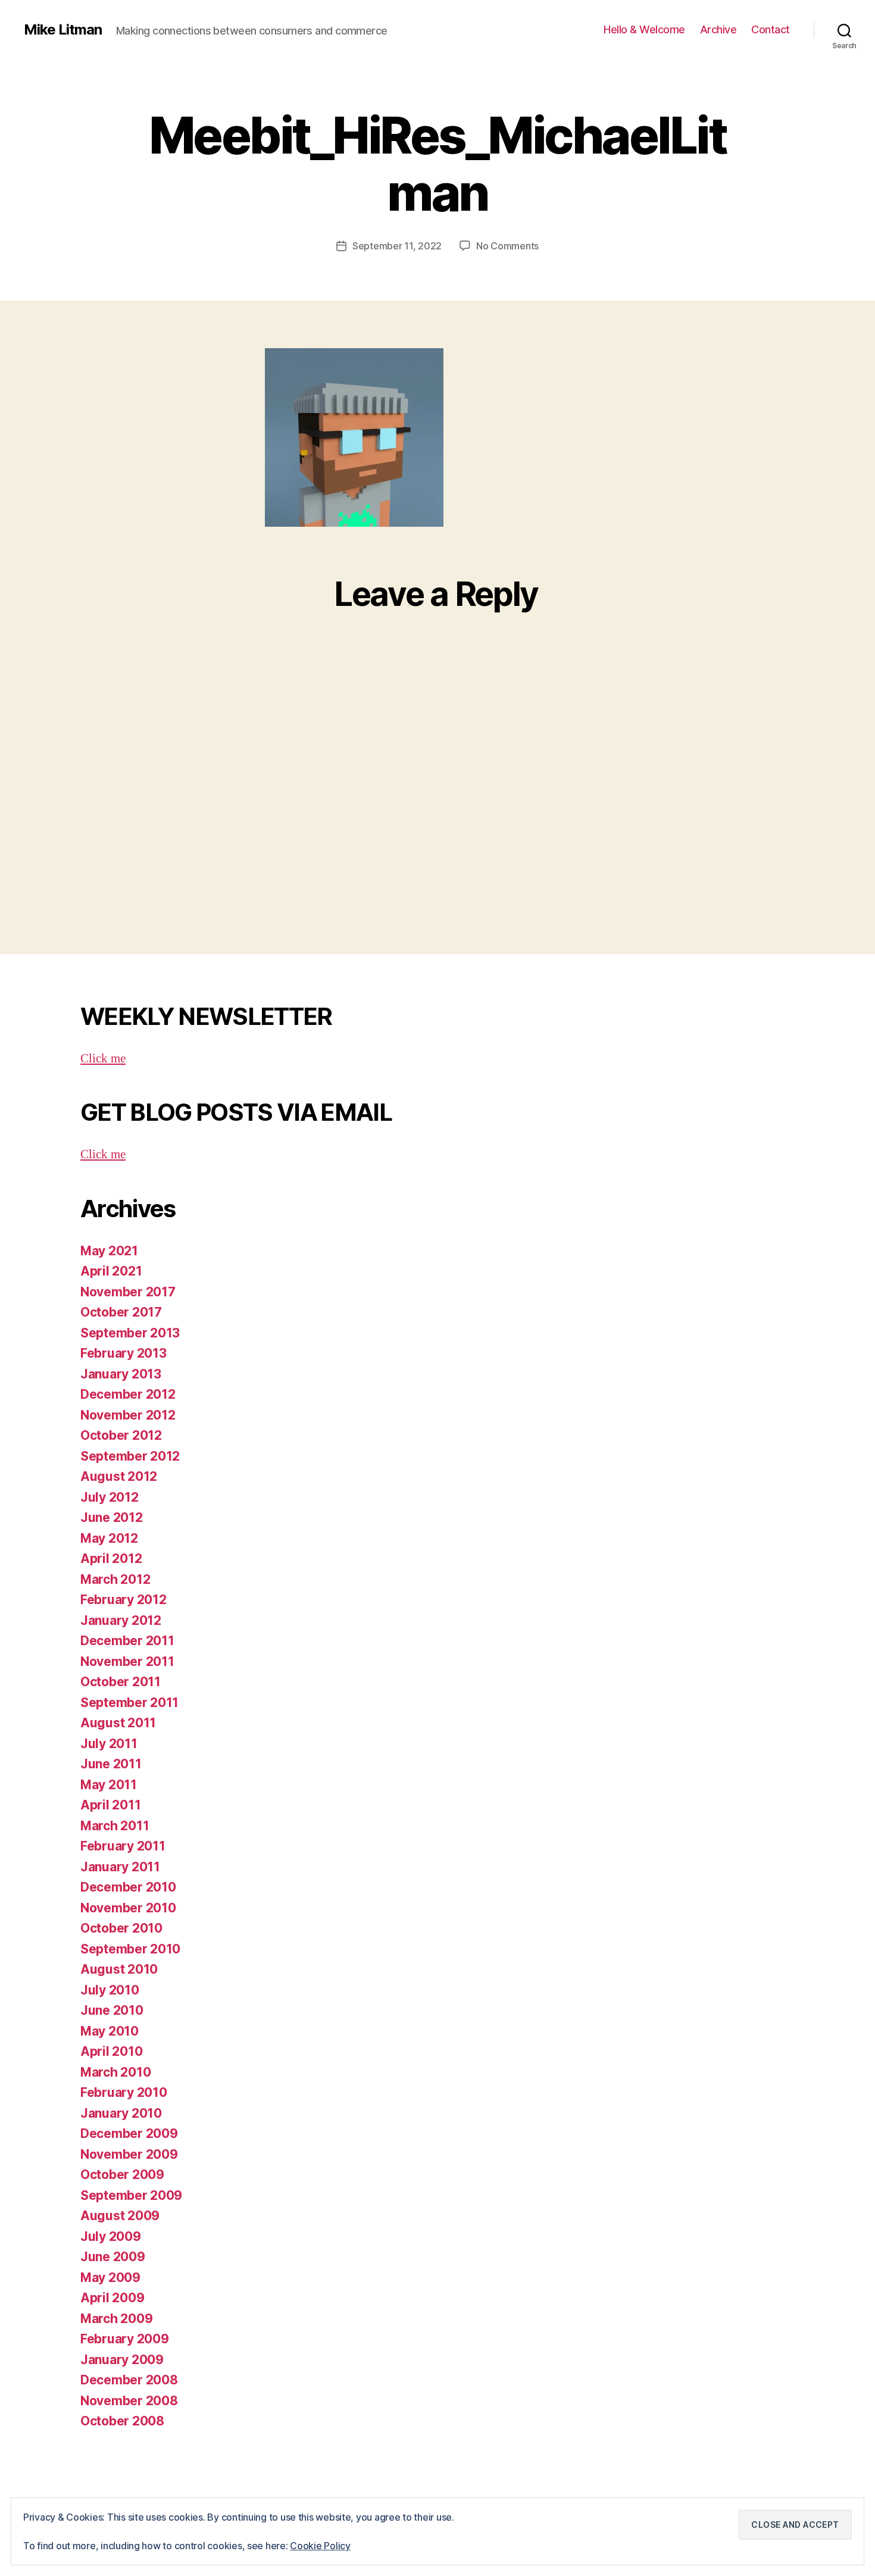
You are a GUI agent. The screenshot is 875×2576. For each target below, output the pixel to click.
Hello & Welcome (644, 29)
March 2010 (115, 2072)
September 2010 (130, 1949)
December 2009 (129, 2133)
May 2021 (109, 1251)
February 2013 (124, 1353)
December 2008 (129, 2380)
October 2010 (121, 1928)
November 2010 (128, 1908)
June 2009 (113, 2257)
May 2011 (109, 1785)
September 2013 (130, 1333)
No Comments (507, 246)
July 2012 (110, 1497)
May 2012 (109, 1538)
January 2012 (121, 1620)
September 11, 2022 (397, 246)
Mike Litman (63, 30)
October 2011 (121, 1682)
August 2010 (119, 1969)
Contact (771, 29)
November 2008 (129, 2401)
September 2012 (130, 1456)
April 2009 (112, 2298)
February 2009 (125, 2339)
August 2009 (120, 2216)
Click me (103, 1059)
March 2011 (115, 1826)
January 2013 (121, 1374)
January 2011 (120, 1867)
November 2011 (127, 1661)
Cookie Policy (320, 2546)
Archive (718, 29)
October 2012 (121, 1435)
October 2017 (121, 1312)
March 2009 (116, 2319)
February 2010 (124, 2092)
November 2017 (128, 1292)
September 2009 (131, 2195)
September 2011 (129, 1703)
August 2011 (118, 1723)
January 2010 (121, 2113)
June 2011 (111, 1764)
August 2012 (119, 1476)
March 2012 (115, 1579)
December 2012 (128, 1394)
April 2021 (111, 1271)
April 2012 (111, 1559)
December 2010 (128, 1887)
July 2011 (109, 1744)
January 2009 (122, 2360)
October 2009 (122, 2175)
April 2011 (110, 1805)
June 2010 (112, 2010)
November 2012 (128, 1415)
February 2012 (124, 1600)
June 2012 (112, 1517)
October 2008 (122, 2421)
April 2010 (111, 2051)
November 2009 (129, 2154)
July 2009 (111, 2236)
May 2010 (110, 2031)
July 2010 (110, 1990)
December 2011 (127, 1641)
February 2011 (123, 1846)
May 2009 (110, 2278)
